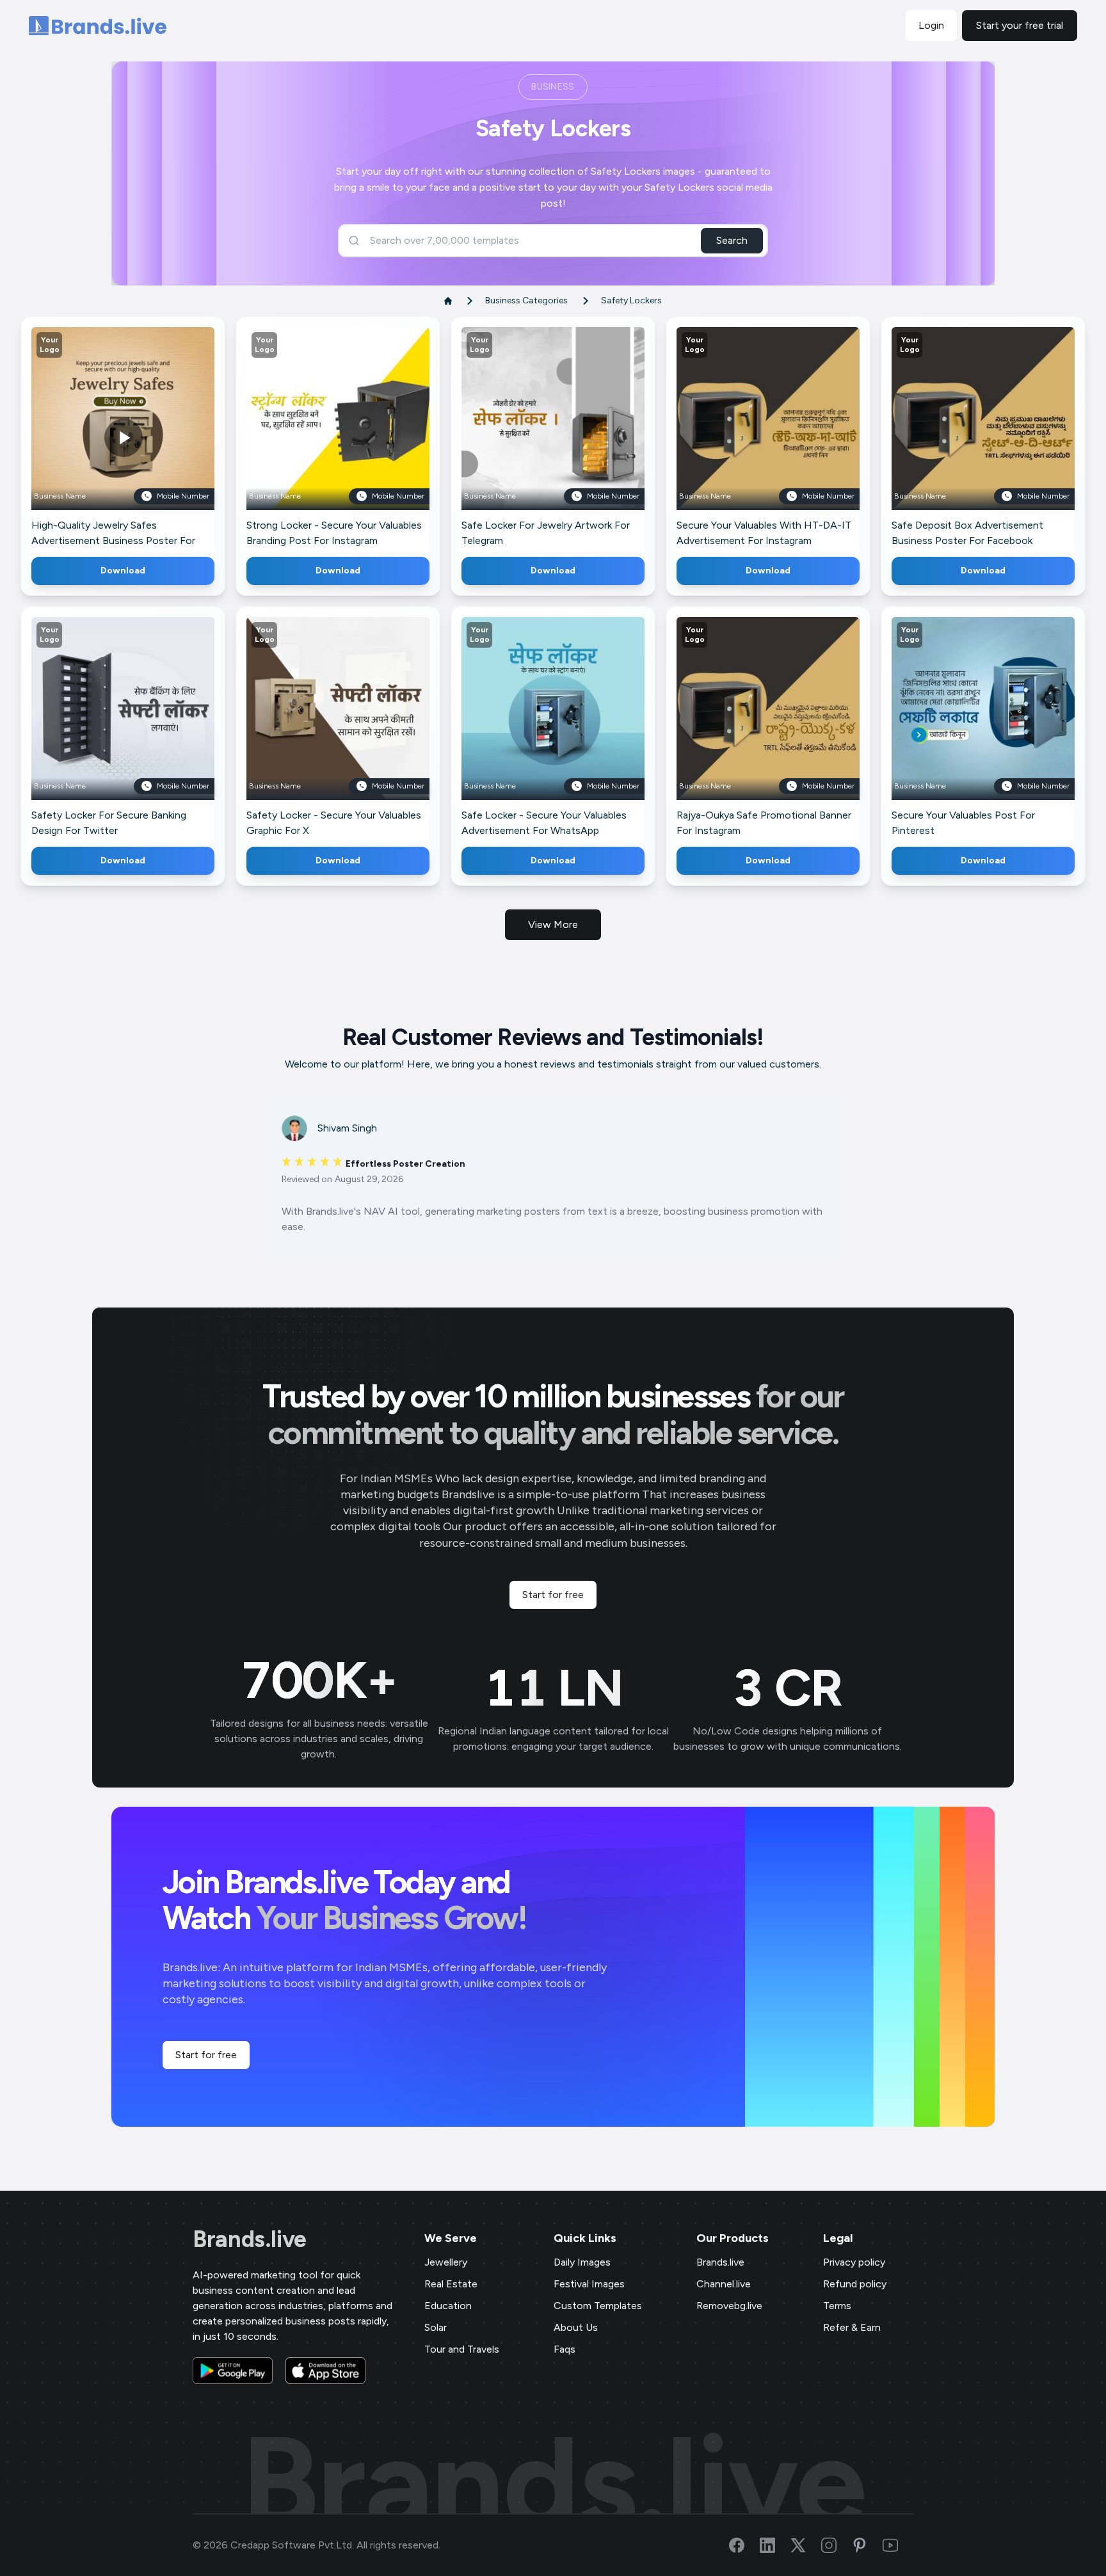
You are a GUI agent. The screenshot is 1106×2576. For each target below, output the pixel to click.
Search (732, 240)
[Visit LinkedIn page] (775, 2545)
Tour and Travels (462, 2349)
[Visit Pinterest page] (867, 2545)
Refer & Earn (852, 2327)
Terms (837, 2306)
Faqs (565, 2349)
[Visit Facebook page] (744, 2545)
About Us (576, 2327)
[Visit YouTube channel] (898, 2545)
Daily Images (582, 2262)
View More (553, 924)
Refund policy (855, 2284)
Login (931, 25)
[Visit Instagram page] (837, 2545)
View (144, 437)
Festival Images (589, 2284)
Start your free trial (1020, 25)
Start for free (553, 1595)
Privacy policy (854, 2262)
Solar (436, 2327)
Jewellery (446, 2262)
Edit (95, 437)
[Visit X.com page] (806, 2545)
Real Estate (451, 2284)
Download (123, 571)
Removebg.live (729, 2306)
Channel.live (724, 2284)
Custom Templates (598, 2306)
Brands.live (250, 2239)
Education (448, 2306)
